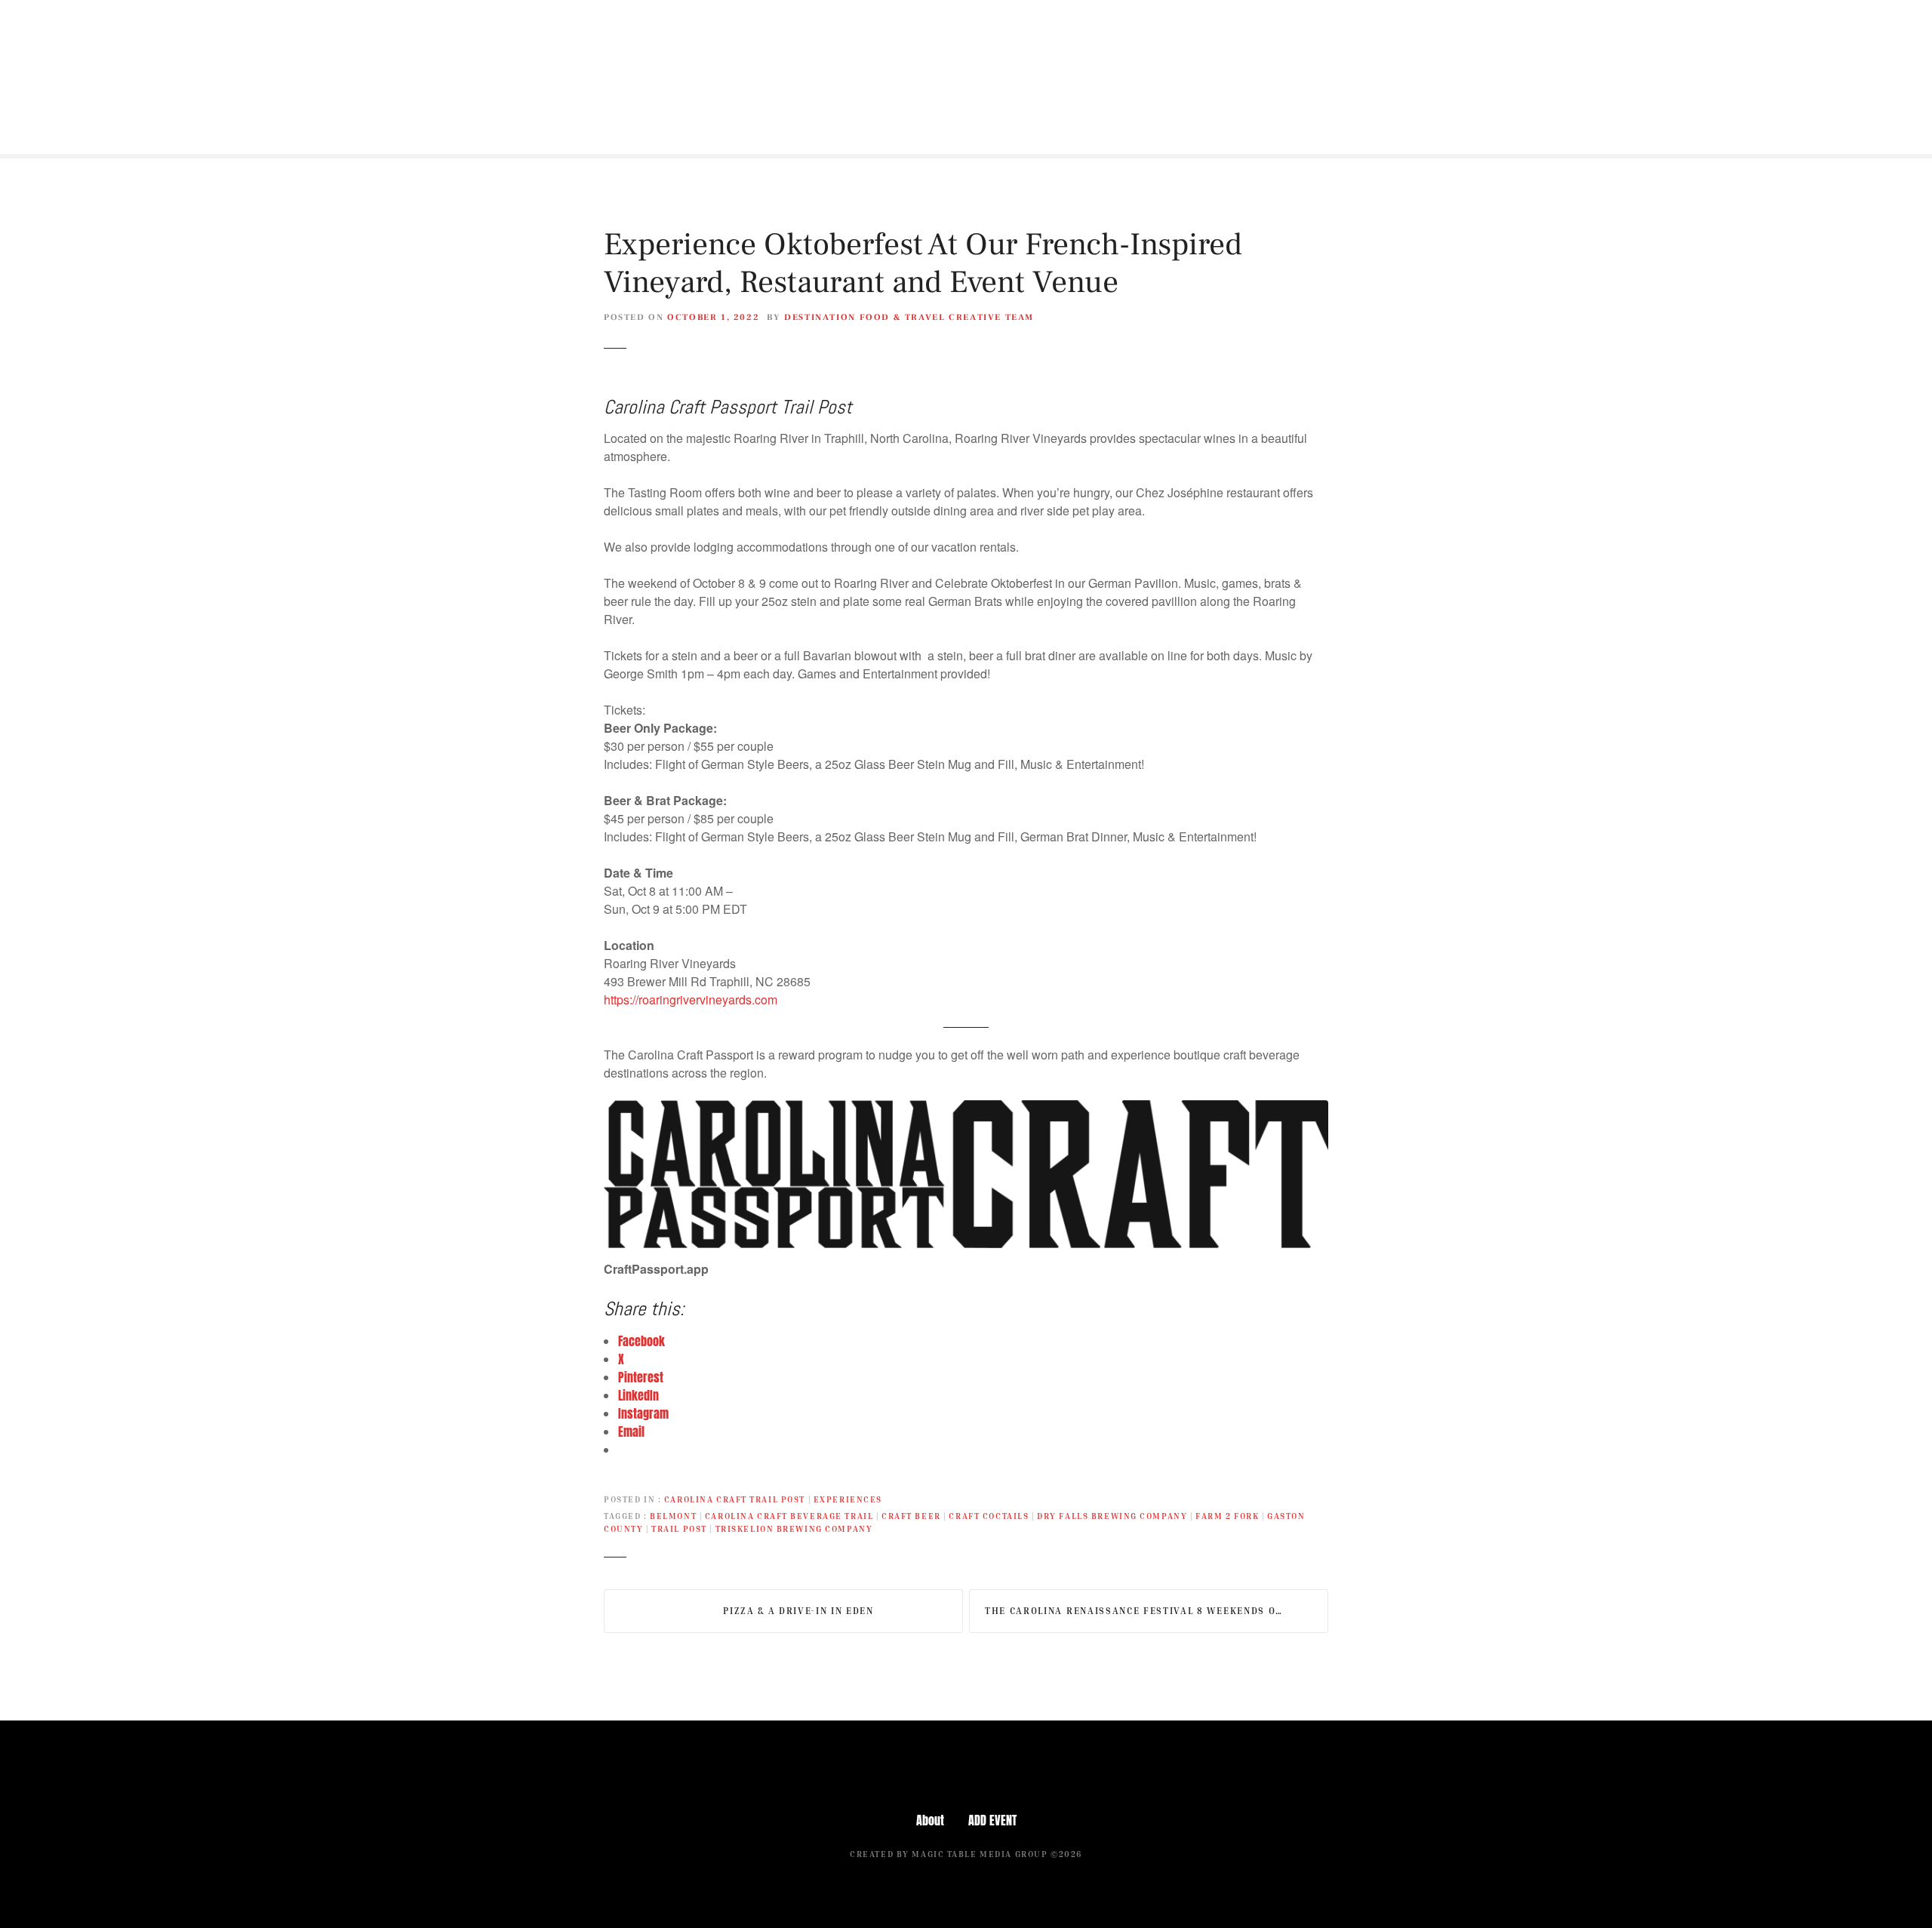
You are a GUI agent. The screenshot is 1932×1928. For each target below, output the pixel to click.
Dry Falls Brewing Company (1112, 1516)
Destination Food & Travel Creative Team (909, 317)
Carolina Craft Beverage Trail (789, 1516)
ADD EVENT (992, 1820)
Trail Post (679, 1528)
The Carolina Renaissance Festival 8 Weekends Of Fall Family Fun (1157, 1611)
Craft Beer (911, 1516)
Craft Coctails (989, 1516)
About (930, 1820)
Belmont (673, 1516)
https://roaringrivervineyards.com (691, 999)
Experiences (848, 1499)
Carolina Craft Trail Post (735, 1499)
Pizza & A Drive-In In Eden (798, 1611)
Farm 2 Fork (1227, 1516)
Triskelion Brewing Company (794, 1528)
